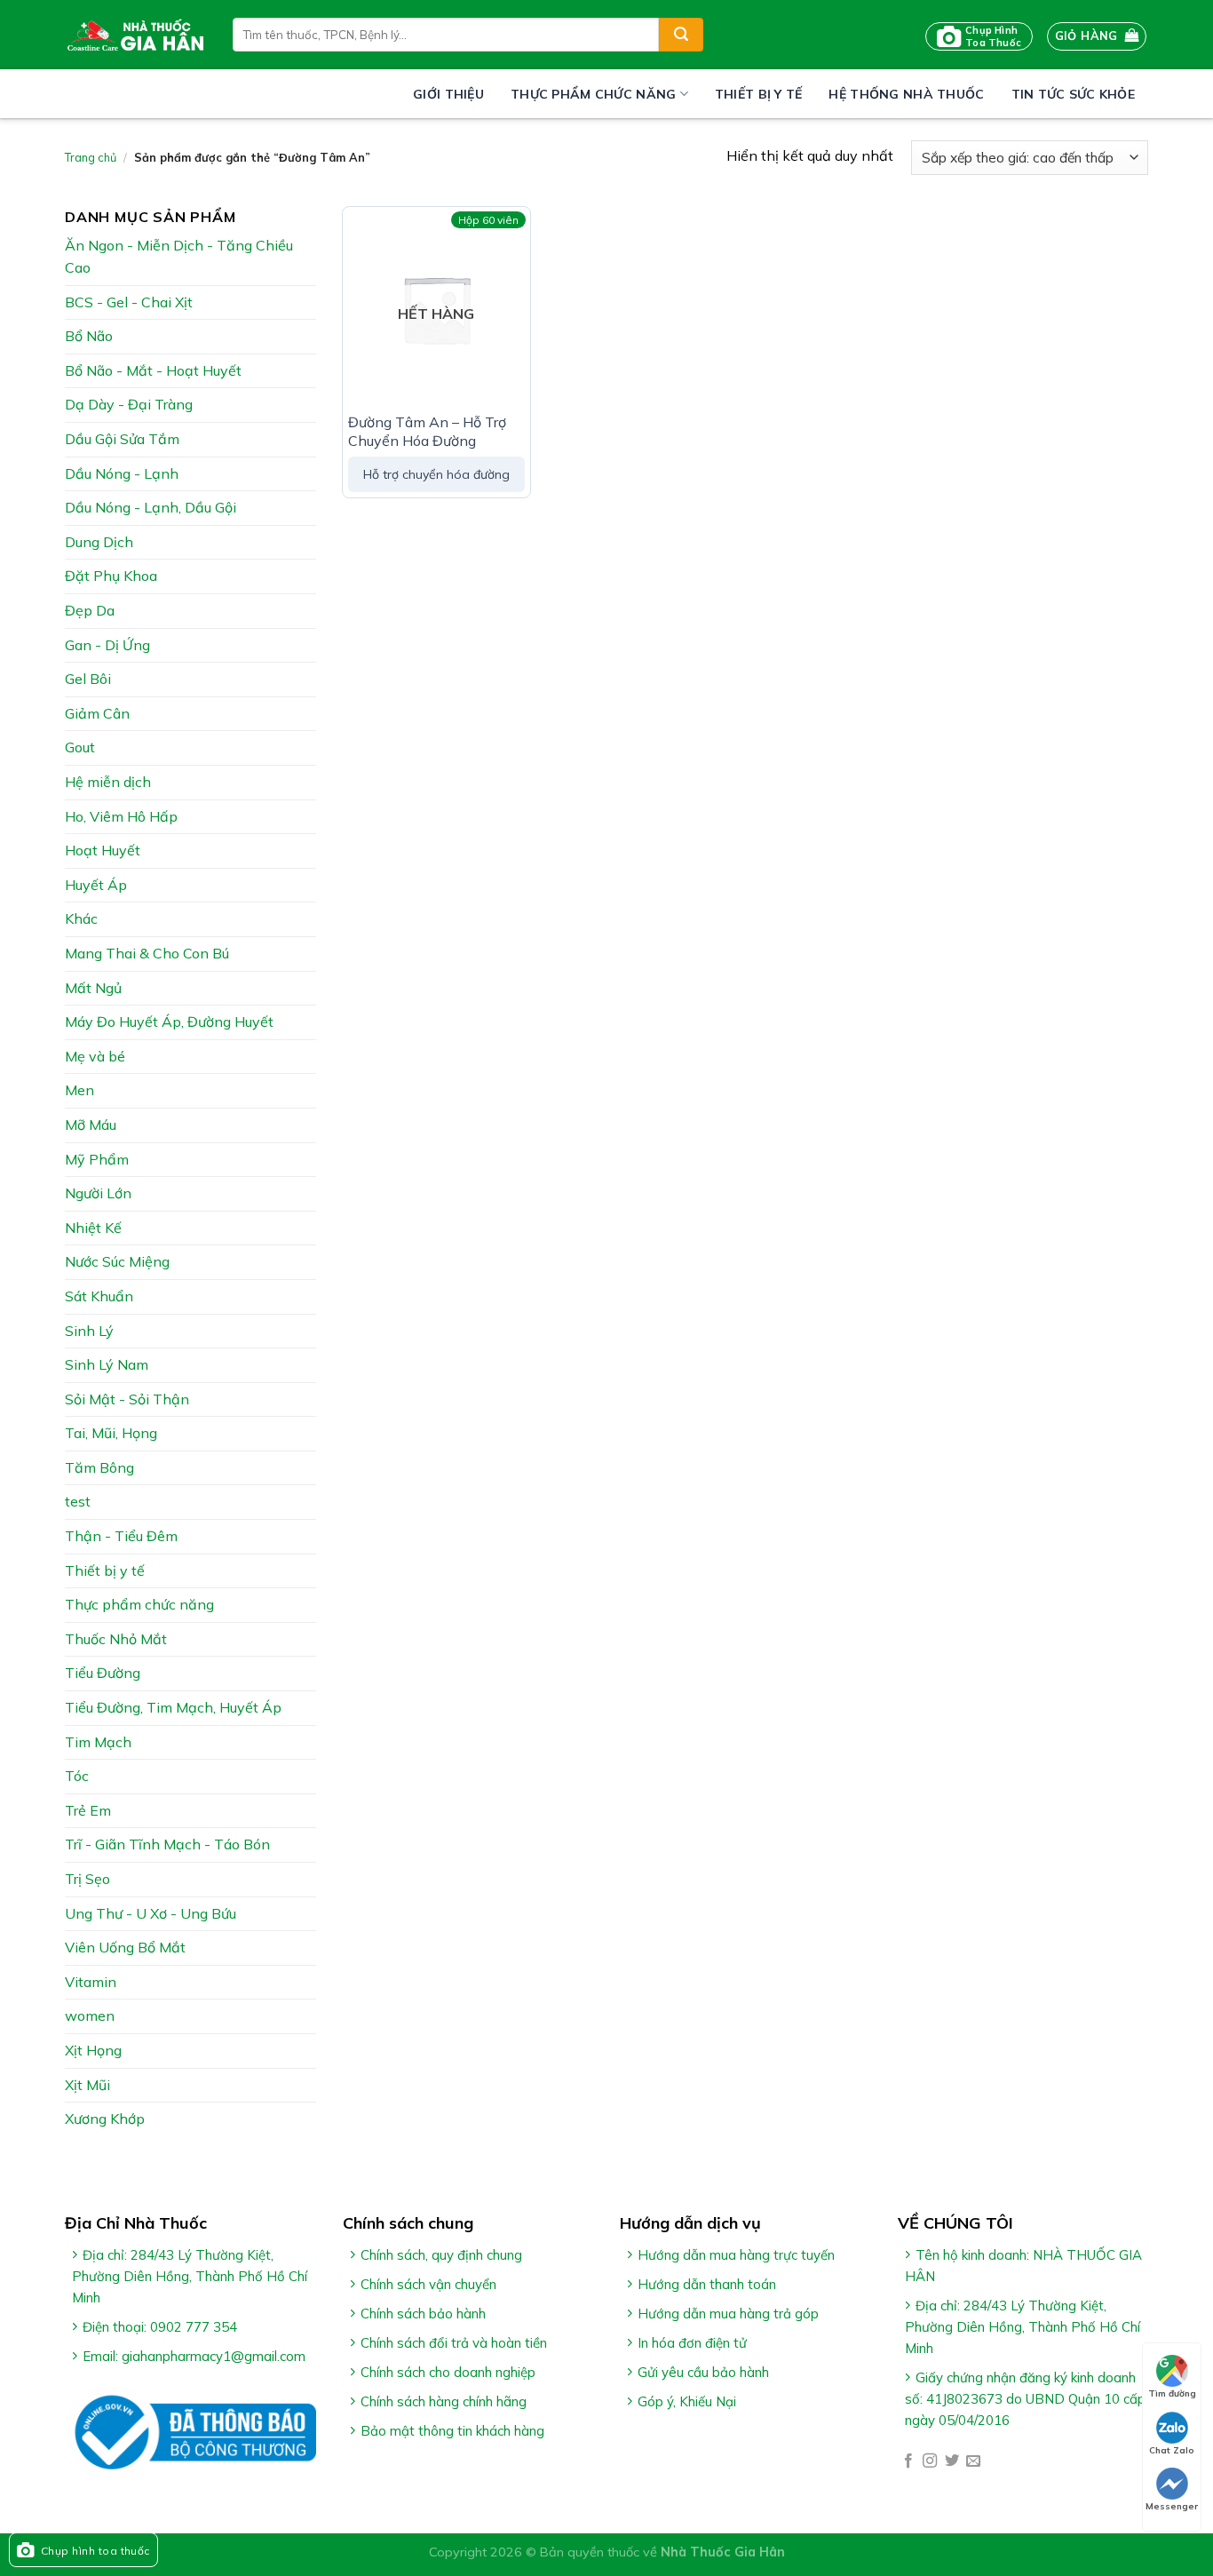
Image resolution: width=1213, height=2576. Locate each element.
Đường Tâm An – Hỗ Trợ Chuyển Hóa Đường (427, 431)
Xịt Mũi (87, 2085)
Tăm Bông (99, 1467)
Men (79, 1090)
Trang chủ (91, 157)
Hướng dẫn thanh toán (707, 2284)
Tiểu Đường (103, 1673)
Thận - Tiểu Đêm (121, 1536)
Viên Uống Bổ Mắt (125, 1947)
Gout (80, 747)
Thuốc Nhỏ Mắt (116, 1639)
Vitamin (91, 1982)
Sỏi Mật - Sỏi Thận (127, 1399)
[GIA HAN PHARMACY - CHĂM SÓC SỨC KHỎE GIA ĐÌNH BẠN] (135, 35)
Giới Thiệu (448, 94)
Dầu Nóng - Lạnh (122, 473)
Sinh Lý (89, 1331)
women (90, 2015)
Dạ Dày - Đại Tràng (129, 404)
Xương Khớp (105, 2119)
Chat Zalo (1172, 2450)
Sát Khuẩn (99, 1296)
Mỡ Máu (91, 1125)
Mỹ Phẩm (97, 1159)
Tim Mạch (98, 1742)
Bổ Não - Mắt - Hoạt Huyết (153, 370)
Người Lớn (98, 1193)
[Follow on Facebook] (908, 2461)
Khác (81, 918)
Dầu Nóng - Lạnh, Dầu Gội (151, 507)
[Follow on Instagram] (930, 2461)
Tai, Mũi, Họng (111, 1433)
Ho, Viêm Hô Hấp (121, 816)
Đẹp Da (90, 610)
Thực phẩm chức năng (593, 94)
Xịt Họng (93, 2050)
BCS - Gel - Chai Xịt (129, 302)
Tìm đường (1172, 2393)
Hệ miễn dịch (108, 782)
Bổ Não (89, 336)
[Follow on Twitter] (952, 2461)
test (78, 1501)
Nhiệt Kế (93, 1228)
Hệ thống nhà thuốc (906, 94)
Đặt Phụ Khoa (111, 576)
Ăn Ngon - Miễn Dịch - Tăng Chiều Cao (179, 257)
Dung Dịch (99, 542)
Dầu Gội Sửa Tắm (122, 439)
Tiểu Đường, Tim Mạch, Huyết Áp (173, 1707)
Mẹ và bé (95, 1056)
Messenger (1172, 2506)
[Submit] (681, 35)
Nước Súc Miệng (117, 1261)
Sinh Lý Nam (107, 1364)
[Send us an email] (973, 2461)
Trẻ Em (88, 1810)
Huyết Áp (96, 885)
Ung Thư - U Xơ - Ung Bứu (151, 1913)
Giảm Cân (97, 713)
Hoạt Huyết (103, 850)
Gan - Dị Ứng (107, 645)
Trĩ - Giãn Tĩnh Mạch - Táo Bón (167, 1844)
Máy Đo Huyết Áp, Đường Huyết (169, 1022)
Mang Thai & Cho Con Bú (147, 953)
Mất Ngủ (93, 988)
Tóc (77, 1776)
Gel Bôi (88, 679)
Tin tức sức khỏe (1073, 94)
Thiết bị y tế (759, 94)
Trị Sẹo (87, 1879)
